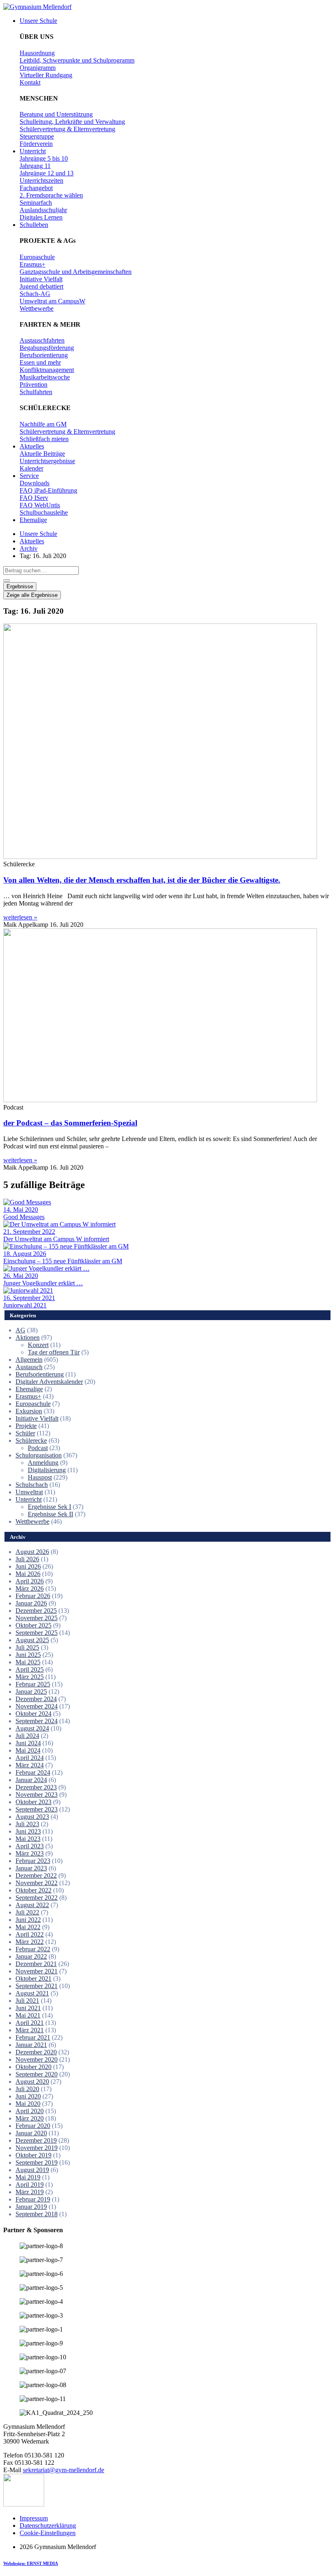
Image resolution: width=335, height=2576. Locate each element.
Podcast (38, 1448)
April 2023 (30, 1846)
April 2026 (30, 1581)
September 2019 (37, 2162)
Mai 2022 (28, 1927)
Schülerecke (31, 1440)
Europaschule (33, 1404)
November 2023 (37, 1795)
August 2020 (32, 2082)
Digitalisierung (47, 1470)
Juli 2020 (27, 2089)
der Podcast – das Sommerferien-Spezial (70, 1123)
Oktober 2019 (33, 2155)
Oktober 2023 (33, 1802)
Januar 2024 (31, 1780)
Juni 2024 (28, 1743)
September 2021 (37, 1986)
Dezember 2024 (36, 1699)
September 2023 (37, 1809)
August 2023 (32, 1817)
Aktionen (28, 1337)
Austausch (29, 1367)
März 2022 (30, 1942)
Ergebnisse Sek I (49, 1507)
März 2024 (30, 1765)
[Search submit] (7, 581)
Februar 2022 (33, 1949)
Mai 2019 (28, 2177)
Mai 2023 (28, 1839)
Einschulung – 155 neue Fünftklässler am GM (63, 1261)
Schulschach (32, 1485)
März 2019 (30, 2192)
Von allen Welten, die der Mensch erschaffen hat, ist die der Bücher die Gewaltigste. (142, 880)
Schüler (25, 1433)
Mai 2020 (28, 2104)
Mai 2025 (28, 1662)
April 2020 (30, 2111)
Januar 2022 (31, 1956)
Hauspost (40, 1477)
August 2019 (32, 2170)
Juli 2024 (27, 1736)
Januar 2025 (31, 1692)
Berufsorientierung (40, 1374)
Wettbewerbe (32, 1521)
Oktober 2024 (33, 1714)
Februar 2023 (33, 1861)
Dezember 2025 (36, 1611)
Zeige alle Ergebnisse (32, 595)
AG (20, 1330)
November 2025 (37, 1618)
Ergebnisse (20, 586)
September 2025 (37, 1633)
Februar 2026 (33, 1596)
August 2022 (32, 1905)
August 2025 (32, 1640)
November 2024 (37, 1706)
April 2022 (30, 1934)
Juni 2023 (28, 1831)
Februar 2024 (33, 1772)
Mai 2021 (28, 2015)
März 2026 (30, 1588)
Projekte (26, 1426)
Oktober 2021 (33, 1979)
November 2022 (37, 1883)
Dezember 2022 (36, 1875)
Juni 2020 (28, 2096)
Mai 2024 (28, 1750)
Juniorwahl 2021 (25, 1305)
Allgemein (29, 1360)
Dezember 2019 (36, 2140)
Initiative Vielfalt (37, 1418)
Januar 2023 (31, 1868)
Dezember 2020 (36, 2052)
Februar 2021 (33, 2037)
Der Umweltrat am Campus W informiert (56, 1239)
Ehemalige (29, 1389)
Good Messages (24, 1217)
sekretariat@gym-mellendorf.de (64, 2470)
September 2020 (37, 2074)
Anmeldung (43, 1463)
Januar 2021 (31, 2045)
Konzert (38, 1345)
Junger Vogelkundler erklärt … (43, 1283)
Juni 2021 (28, 2008)
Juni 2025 (28, 1655)
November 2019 (37, 2148)
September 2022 (37, 1898)
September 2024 (37, 1721)
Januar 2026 (31, 1603)
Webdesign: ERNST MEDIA (31, 2563)
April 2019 (30, 2185)
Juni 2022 (28, 1920)
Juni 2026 (28, 1566)
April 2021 (30, 2023)
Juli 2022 (27, 1912)
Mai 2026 (28, 1574)
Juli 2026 (27, 1559)
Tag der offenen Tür (54, 1352)
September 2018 (37, 2214)
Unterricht (29, 1499)
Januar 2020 (31, 2133)
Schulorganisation (39, 1455)
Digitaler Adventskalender (49, 1382)
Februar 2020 (33, 2126)
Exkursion (29, 1411)
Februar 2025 (33, 1684)
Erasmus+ (28, 1396)
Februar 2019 (33, 2199)
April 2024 (30, 1758)
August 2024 (32, 1728)
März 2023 (30, 1853)
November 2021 (37, 1971)
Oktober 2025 (33, 1625)
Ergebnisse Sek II (50, 1514)
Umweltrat (29, 1492)
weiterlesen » (20, 917)
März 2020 (30, 2118)
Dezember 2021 (36, 1964)
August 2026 (32, 1552)
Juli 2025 (27, 1647)
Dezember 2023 (36, 1787)
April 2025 (30, 1669)
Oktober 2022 (33, 1890)
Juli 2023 (27, 1824)
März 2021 (30, 2030)
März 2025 (30, 1677)
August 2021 (32, 1993)
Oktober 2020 (33, 2067)
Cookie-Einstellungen (48, 2533)
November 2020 (37, 2059)
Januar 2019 (31, 2207)
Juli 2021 (27, 2001)
